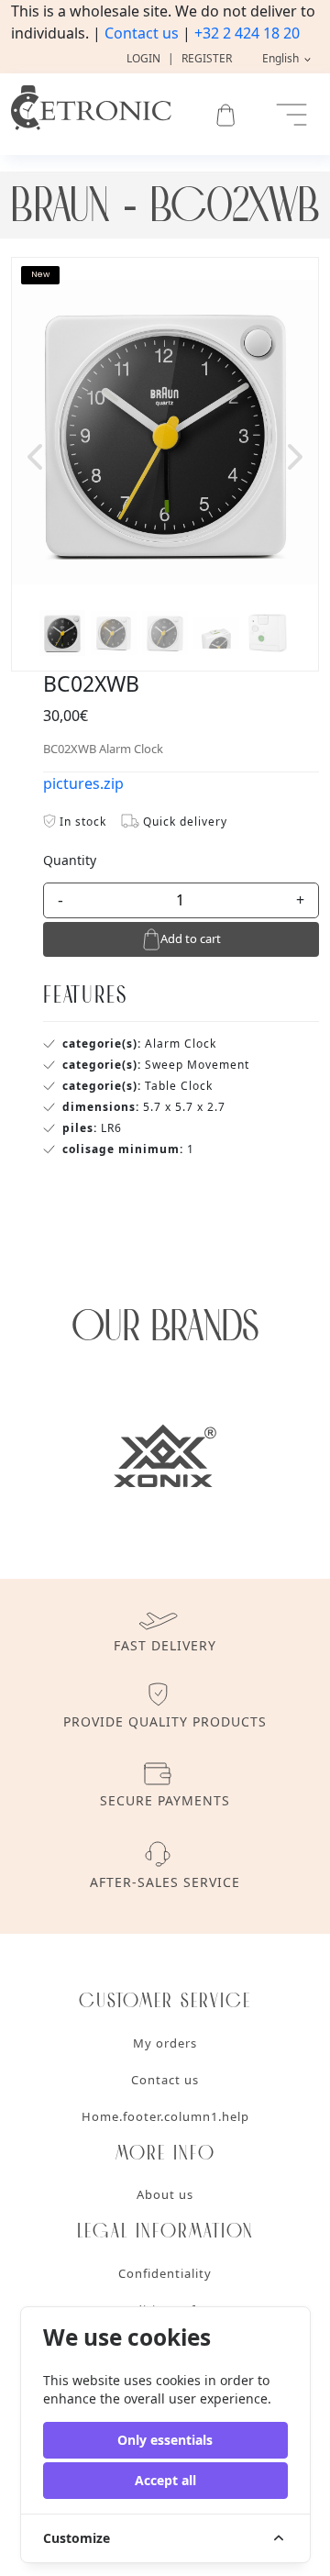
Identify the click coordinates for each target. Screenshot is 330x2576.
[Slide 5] (268, 633)
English (282, 58)
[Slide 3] (165, 633)
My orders (165, 2043)
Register (207, 58)
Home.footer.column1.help (165, 2116)
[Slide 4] (216, 633)
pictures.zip (83, 783)
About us (165, 2194)
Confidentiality (165, 2273)
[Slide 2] (114, 633)
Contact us (142, 33)
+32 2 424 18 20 (247, 33)
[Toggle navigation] (291, 115)
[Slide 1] (62, 633)
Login (143, 58)
